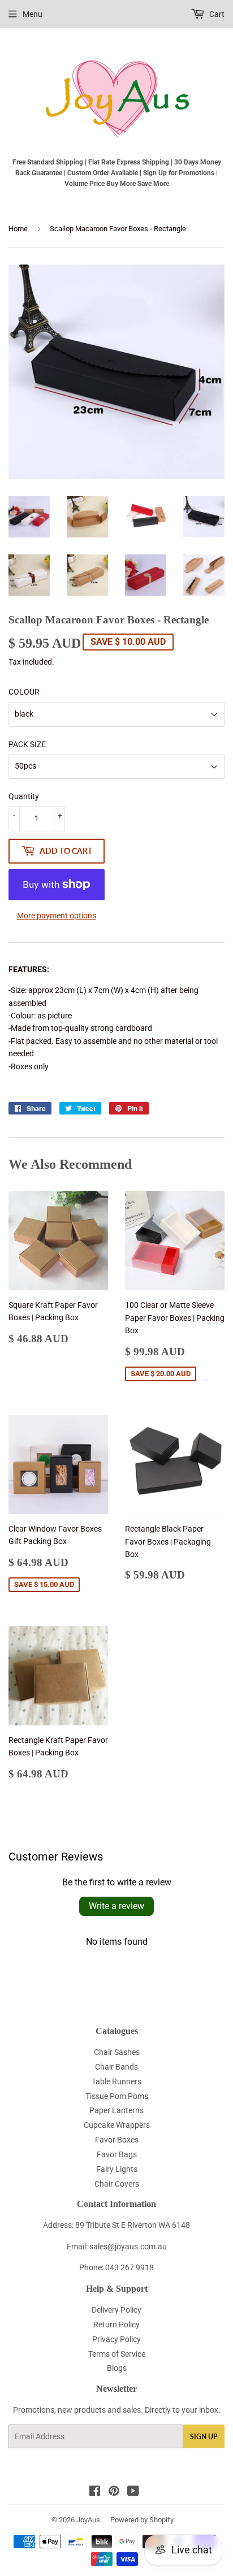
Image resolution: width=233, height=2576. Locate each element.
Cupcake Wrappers (117, 2125)
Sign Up (204, 2437)
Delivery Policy (116, 2310)
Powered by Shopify (142, 2520)
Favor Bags (117, 2154)
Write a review (116, 1906)
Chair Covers (117, 2184)
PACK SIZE (27, 744)
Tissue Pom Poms (117, 2096)
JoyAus (88, 2520)
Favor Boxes (117, 2140)
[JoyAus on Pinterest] (114, 2492)
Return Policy (116, 2325)
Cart (216, 14)
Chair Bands (116, 2067)
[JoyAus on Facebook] (95, 2492)
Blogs (117, 2368)
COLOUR (24, 692)
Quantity (24, 796)
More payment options (57, 916)
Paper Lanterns (116, 2110)
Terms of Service (117, 2354)
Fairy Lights (117, 2169)
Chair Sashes (117, 2052)
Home (18, 229)
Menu (33, 14)
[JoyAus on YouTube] (133, 2492)
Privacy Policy (116, 2339)
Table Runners (116, 2081)
